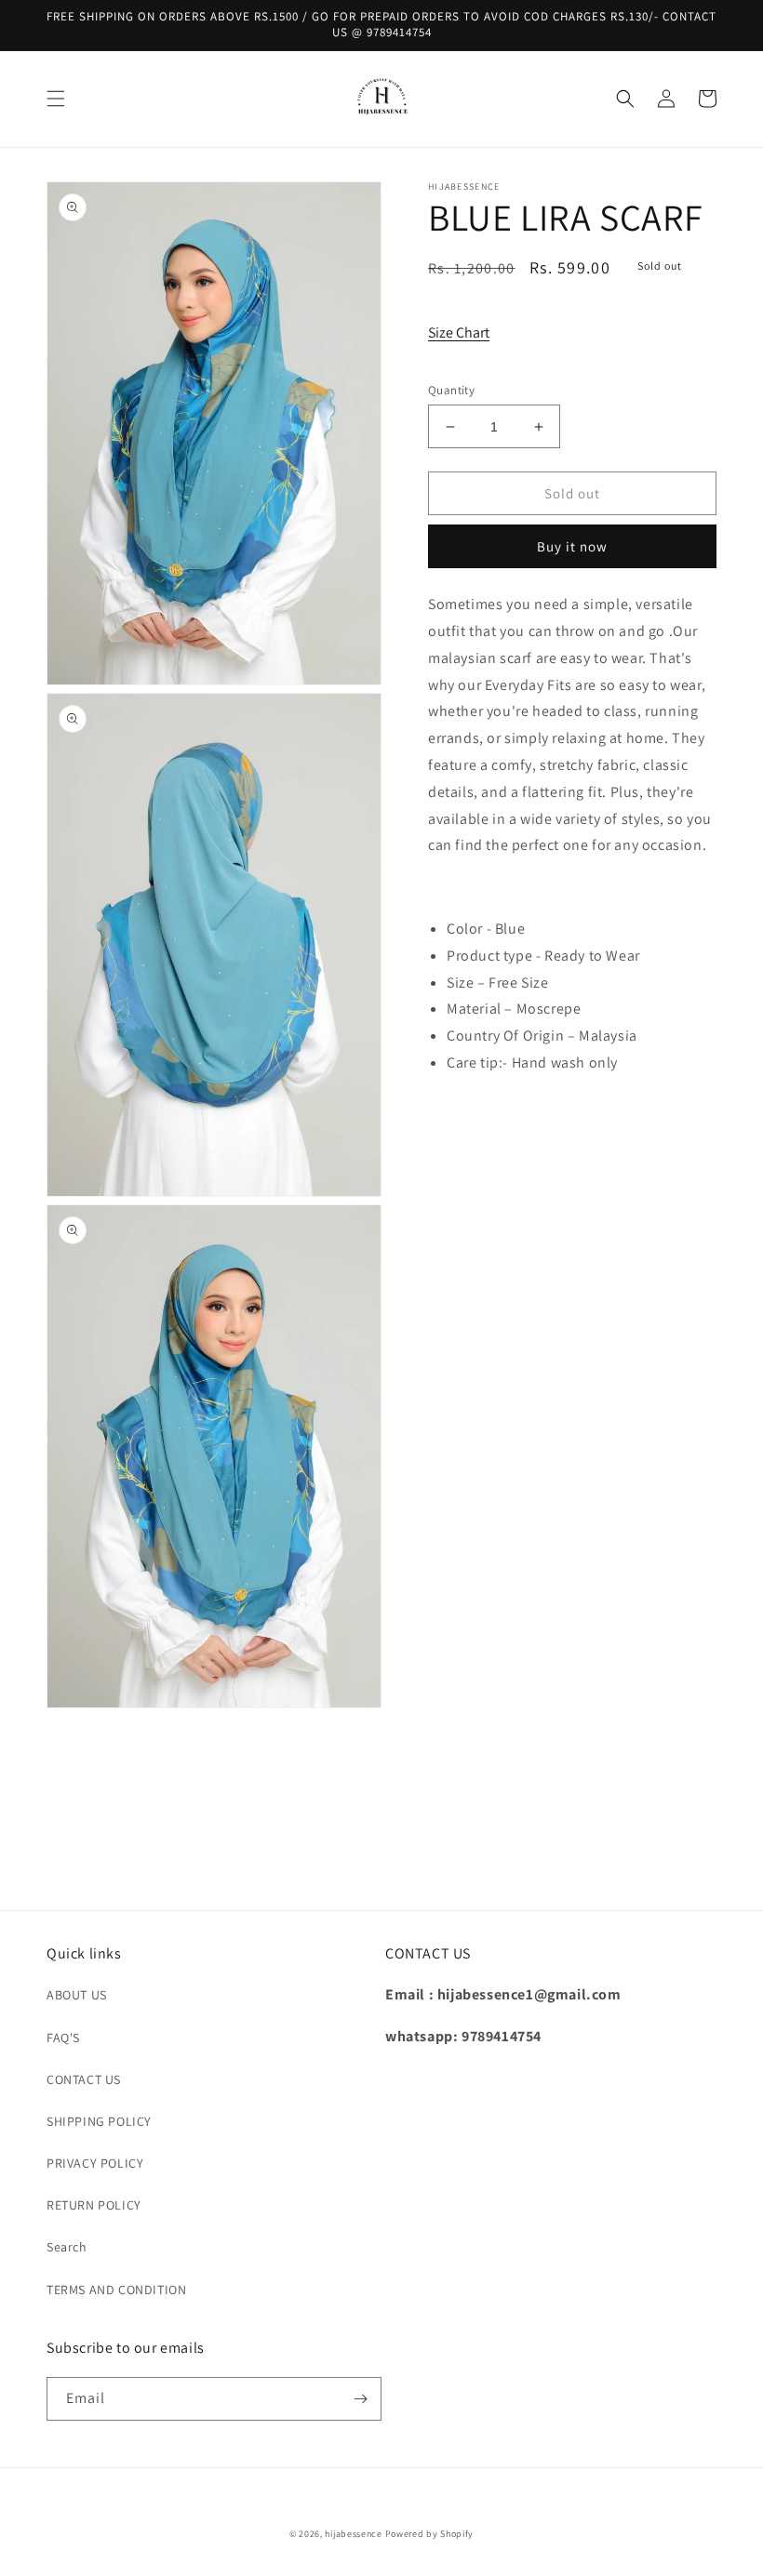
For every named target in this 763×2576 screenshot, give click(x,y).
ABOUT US (77, 1995)
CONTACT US (84, 2079)
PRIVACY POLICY (95, 2163)
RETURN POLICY (94, 2205)
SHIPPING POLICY (99, 2121)
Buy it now (572, 546)
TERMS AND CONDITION (116, 2290)
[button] (56, 99)
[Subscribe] (360, 2399)
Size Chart (459, 332)
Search (67, 2247)
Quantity (451, 390)
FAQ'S (63, 2038)
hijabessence (353, 2534)
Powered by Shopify (430, 2534)
